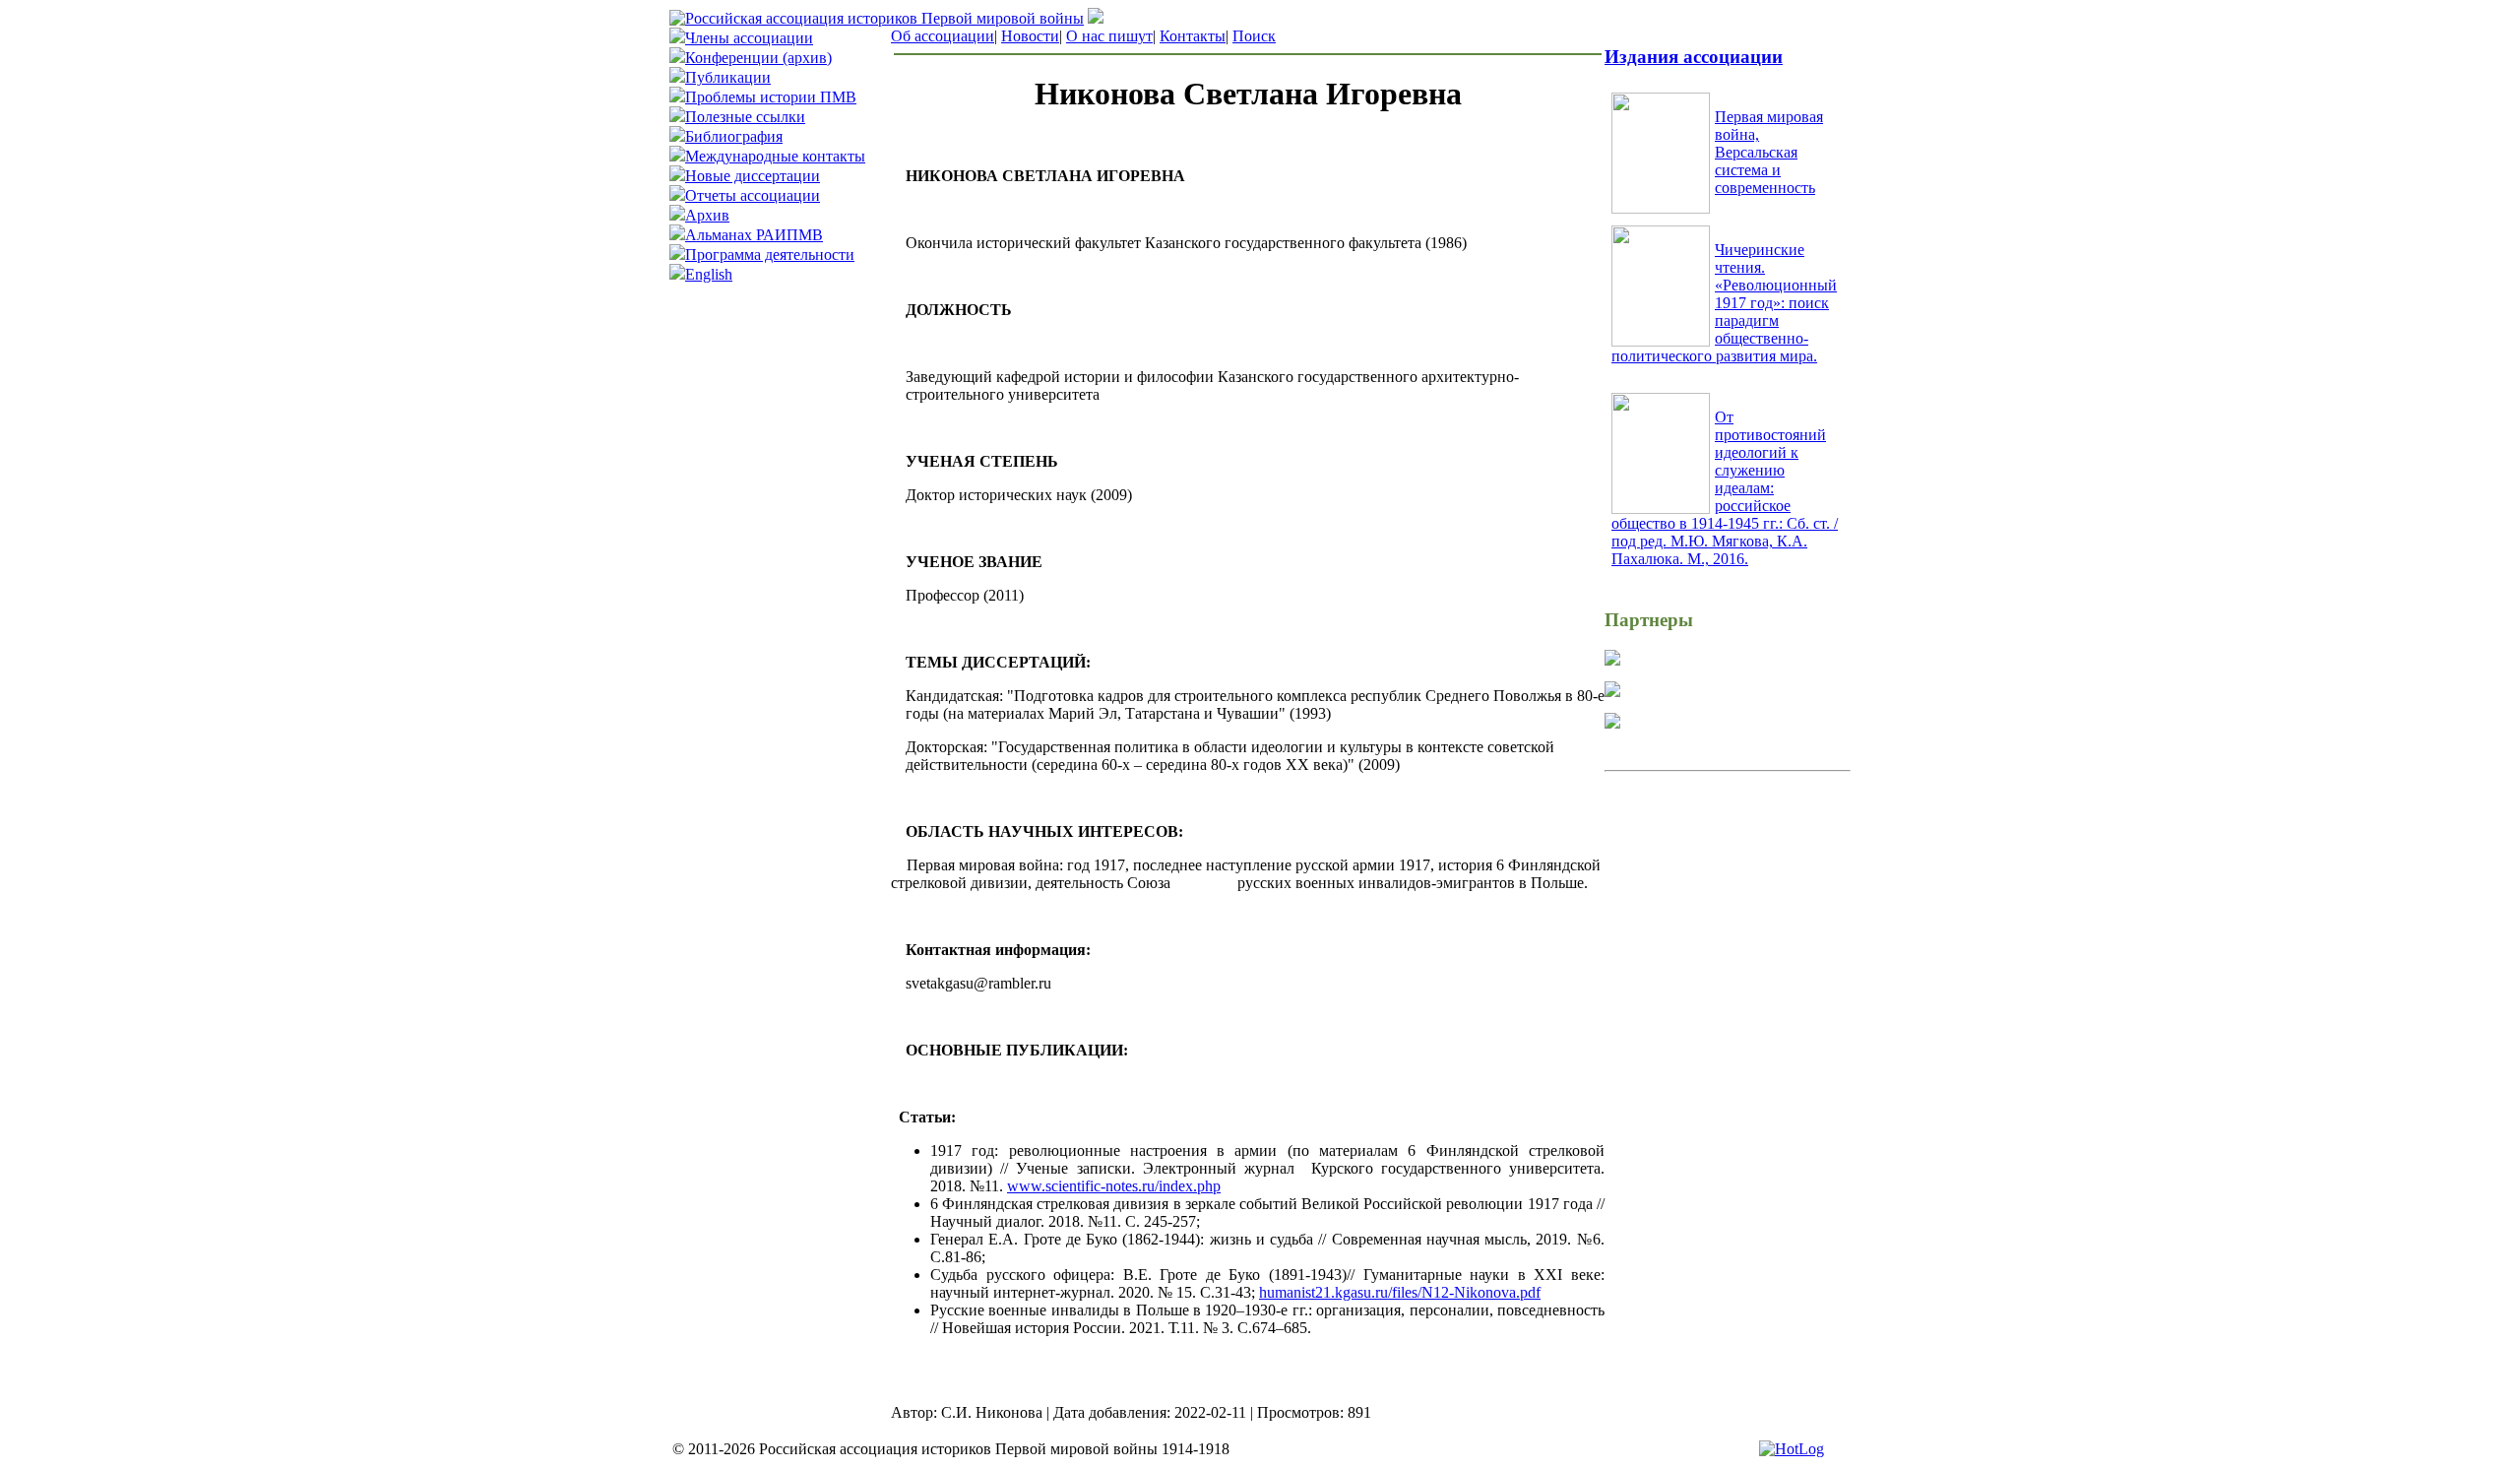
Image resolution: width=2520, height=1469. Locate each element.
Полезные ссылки (745, 117)
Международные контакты (775, 156)
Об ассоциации (943, 36)
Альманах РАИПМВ (754, 235)
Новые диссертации (753, 176)
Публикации (728, 77)
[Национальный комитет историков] (1612, 692)
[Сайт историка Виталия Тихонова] (1612, 723)
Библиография (734, 136)
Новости (1030, 36)
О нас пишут (1109, 36)
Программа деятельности (770, 255)
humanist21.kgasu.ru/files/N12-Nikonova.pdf (1400, 1292)
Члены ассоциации (749, 38)
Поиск (1254, 36)
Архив (707, 215)
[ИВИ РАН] (1612, 660)
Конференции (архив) (758, 58)
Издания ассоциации (1694, 57)
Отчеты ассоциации (753, 195)
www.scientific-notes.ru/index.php (1114, 1186)
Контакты (1193, 36)
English (709, 274)
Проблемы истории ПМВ (771, 97)
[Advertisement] (1728, 921)
